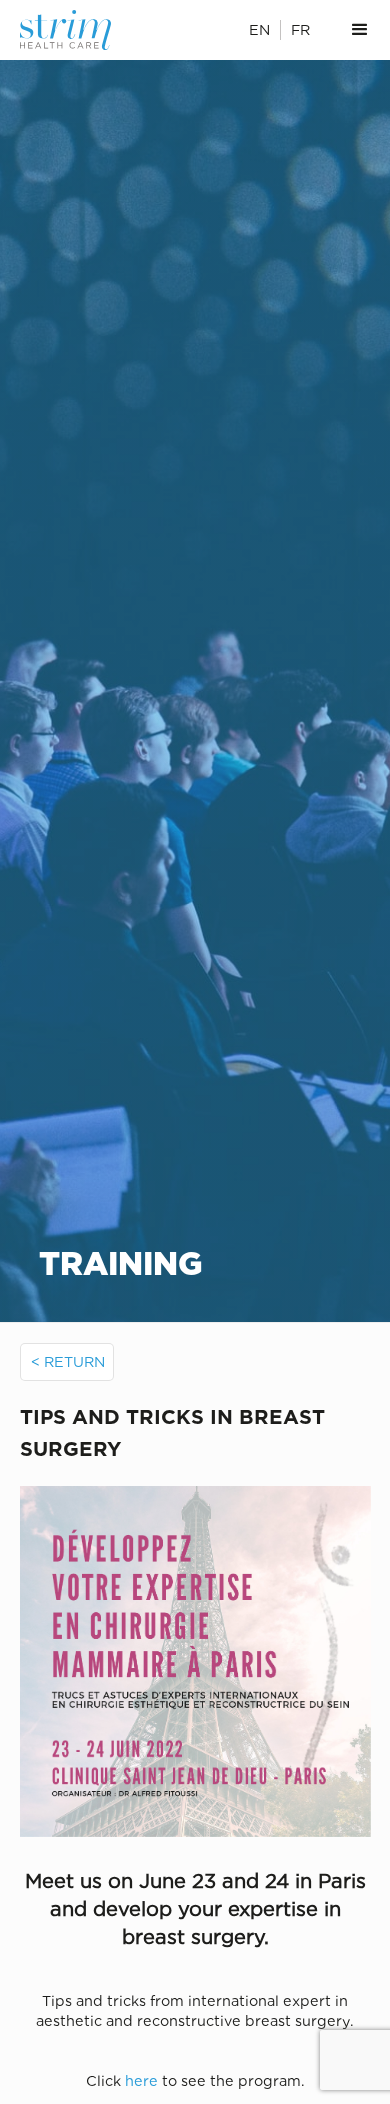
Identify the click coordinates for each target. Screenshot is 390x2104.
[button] (360, 30)
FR (300, 29)
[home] (75, 30)
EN (259, 29)
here (141, 2080)
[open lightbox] (195, 1661)
